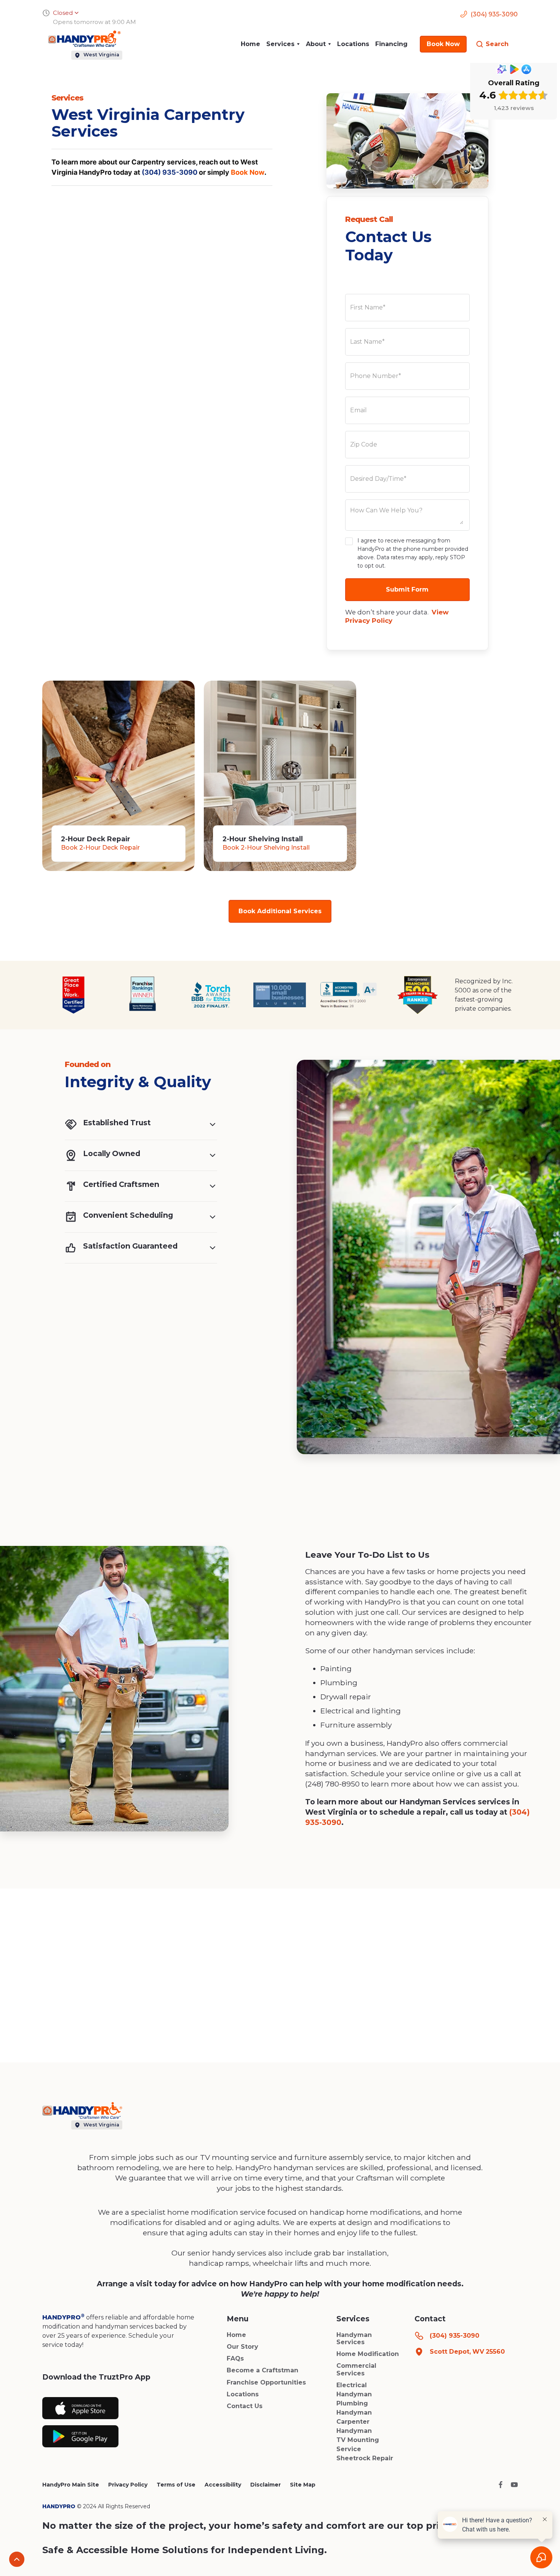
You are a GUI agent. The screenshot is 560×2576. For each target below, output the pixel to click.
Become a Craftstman (262, 2370)
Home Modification (368, 2354)
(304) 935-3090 (170, 172)
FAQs (235, 2358)
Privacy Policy (128, 2485)
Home (250, 44)
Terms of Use (176, 2485)
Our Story (242, 2347)
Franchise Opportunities (266, 2382)
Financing (391, 44)
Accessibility (223, 2485)
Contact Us (245, 2406)
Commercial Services (356, 2369)
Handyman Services (354, 2338)
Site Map (303, 2485)
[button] (283, 44)
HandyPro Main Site (71, 2485)
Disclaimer (266, 2485)
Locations (353, 44)
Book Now (248, 172)
